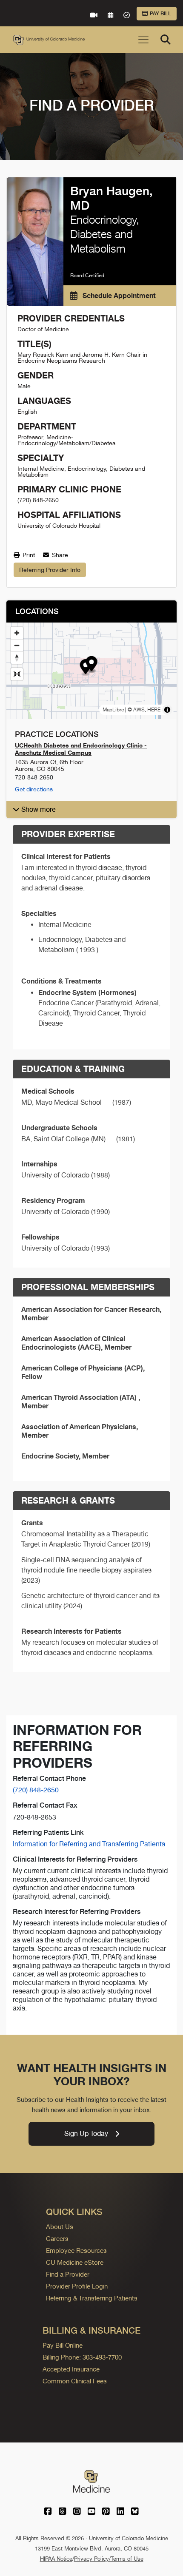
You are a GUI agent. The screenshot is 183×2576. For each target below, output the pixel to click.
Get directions (34, 789)
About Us (60, 2227)
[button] (92, 665)
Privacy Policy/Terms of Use (109, 2559)
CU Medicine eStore (75, 2262)
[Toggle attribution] (167, 710)
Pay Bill (160, 14)
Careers (57, 2239)
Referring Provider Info (50, 570)
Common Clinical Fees (75, 2381)
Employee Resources (76, 2250)
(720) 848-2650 (36, 1790)
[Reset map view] (17, 674)
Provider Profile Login (77, 2286)
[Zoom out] (17, 645)
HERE (154, 710)
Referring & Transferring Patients (92, 2298)
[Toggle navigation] (143, 40)
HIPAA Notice (56, 2559)
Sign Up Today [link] (86, 2134)
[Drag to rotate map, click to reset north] (17, 658)
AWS (139, 710)
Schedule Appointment (118, 296)
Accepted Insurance (71, 2369)
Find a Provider (68, 2274)
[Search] (166, 40)
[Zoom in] (17, 633)
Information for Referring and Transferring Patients (89, 1844)
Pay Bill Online (63, 2345)
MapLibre (113, 710)
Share (59, 555)
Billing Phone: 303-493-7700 (82, 2357)
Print (28, 555)
